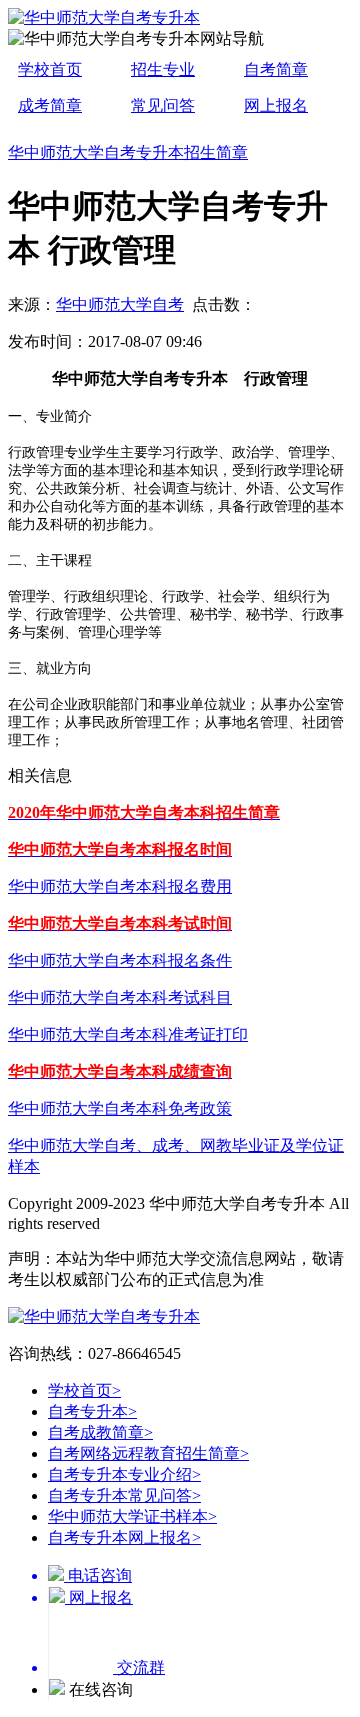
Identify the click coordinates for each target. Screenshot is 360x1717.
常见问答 (163, 105)
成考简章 (50, 105)
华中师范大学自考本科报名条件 (120, 960)
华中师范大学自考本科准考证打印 (128, 1034)
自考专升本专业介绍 (124, 1474)
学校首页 (50, 69)
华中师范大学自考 (120, 304)
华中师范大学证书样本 (132, 1516)
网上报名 (276, 105)
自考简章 (276, 69)
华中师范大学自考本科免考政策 (120, 1108)
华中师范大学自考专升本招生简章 (128, 152)
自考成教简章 (100, 1432)
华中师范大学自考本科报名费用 (120, 886)
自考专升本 (92, 1411)
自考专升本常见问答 (124, 1495)
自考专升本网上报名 (124, 1537)
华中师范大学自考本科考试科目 (120, 997)
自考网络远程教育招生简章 (148, 1453)
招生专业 (163, 69)
